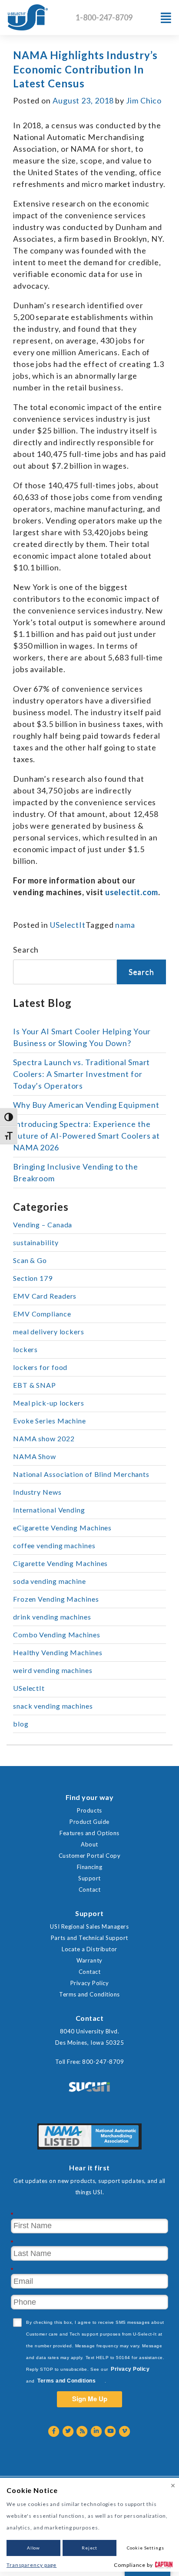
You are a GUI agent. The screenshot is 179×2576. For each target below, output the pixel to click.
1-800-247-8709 (104, 17)
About (89, 1844)
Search (26, 950)
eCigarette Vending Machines (62, 1528)
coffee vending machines (54, 1545)
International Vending (49, 1510)
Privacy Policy (89, 1983)
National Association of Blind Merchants (81, 1474)
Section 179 (33, 1278)
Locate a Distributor (89, 1949)
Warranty (89, 1960)
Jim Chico (144, 100)
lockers (25, 1349)
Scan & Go (30, 1260)
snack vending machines (53, 1706)
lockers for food (40, 1367)
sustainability (36, 1242)
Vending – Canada (43, 1225)
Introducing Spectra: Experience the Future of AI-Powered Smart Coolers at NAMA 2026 (86, 1136)
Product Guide (89, 1822)
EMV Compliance (42, 1314)
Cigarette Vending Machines (60, 1563)
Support (89, 1878)
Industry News (37, 1492)
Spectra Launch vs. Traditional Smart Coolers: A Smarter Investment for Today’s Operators (81, 1074)
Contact (90, 1890)
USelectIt (68, 925)
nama (125, 925)
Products (89, 1810)
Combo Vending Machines (57, 1635)
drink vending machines (52, 1617)
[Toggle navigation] (166, 18)
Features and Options (89, 1833)
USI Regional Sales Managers (89, 1926)
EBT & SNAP (35, 1385)
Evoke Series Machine (50, 1421)
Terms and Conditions (89, 1994)
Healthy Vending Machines (58, 1652)
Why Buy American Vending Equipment (86, 1105)
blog (21, 1724)
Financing (90, 1867)
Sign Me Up (90, 2399)
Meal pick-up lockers (49, 1403)
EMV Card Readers (45, 1296)
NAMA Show (35, 1456)
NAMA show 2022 (44, 1438)
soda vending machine (50, 1581)
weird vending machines (53, 1670)
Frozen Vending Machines (56, 1599)
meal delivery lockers (49, 1331)
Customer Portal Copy (89, 1856)
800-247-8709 (103, 2062)
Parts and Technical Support (89, 1938)
